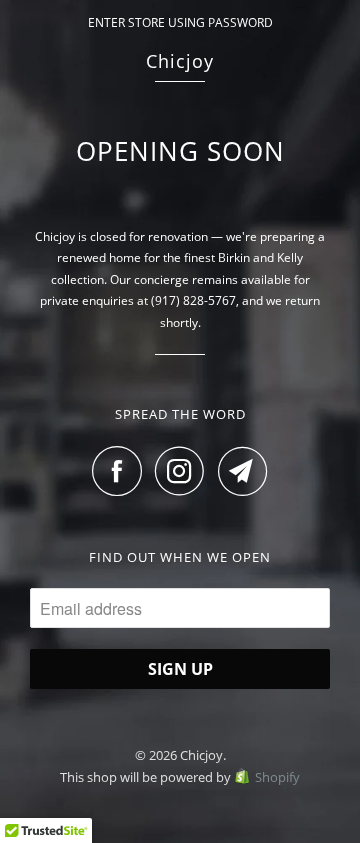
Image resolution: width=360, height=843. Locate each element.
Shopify (277, 777)
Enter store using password (180, 22)
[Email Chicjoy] (243, 471)
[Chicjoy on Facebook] (122, 471)
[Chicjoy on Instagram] (185, 471)
